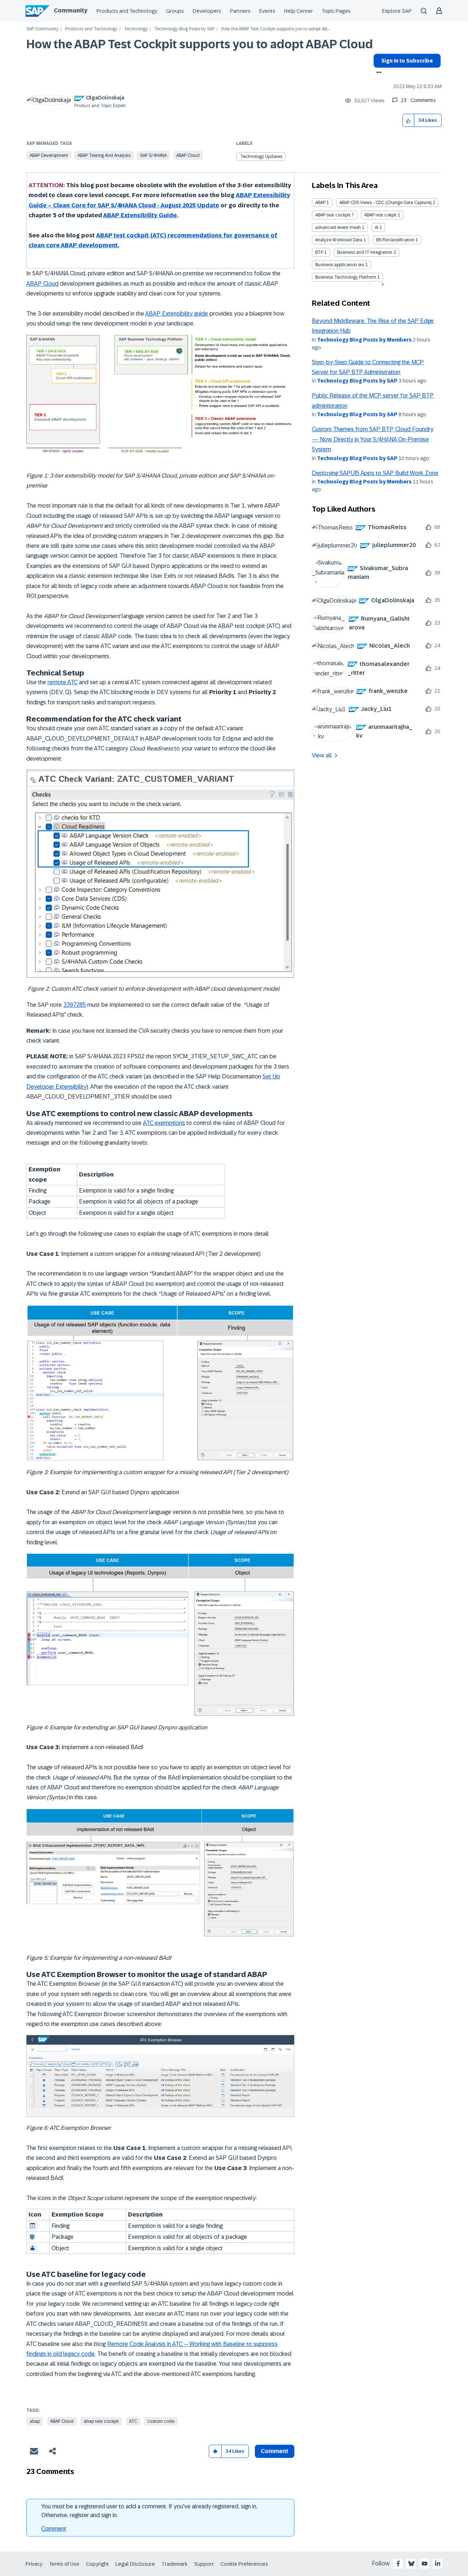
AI (377, 227)
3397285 (75, 1005)
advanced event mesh (338, 227)
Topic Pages (336, 11)
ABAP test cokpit (380, 215)
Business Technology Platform (346, 277)
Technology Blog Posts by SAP (184, 29)
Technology (136, 29)
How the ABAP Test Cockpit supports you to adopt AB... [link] (275, 29)
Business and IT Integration (365, 252)
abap (35, 2421)
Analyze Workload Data (339, 240)
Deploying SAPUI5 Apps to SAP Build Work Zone (375, 473)
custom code (161, 2421)
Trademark (175, 2564)
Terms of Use (64, 2564)
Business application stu (340, 265)
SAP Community (42, 29)
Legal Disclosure (135, 2564)
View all (322, 755)
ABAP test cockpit (333, 215)
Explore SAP (397, 11)
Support (204, 2564)
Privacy (34, 2564)
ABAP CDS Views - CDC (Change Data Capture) (385, 203)
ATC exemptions (164, 1123)
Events (267, 11)
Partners (240, 11)
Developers (207, 11)
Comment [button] (275, 2451)
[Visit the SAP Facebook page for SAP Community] (398, 2564)
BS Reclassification (395, 240)
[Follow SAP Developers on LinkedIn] (438, 2564)
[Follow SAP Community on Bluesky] (411, 2564)
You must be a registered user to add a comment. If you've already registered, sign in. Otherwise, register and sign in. (149, 2511)
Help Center (299, 11)
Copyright (97, 2564)
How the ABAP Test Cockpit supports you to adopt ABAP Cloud (200, 44)
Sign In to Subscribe (407, 61)
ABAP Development (49, 155)
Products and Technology (127, 11)
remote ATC (63, 682)
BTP (319, 252)
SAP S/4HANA (153, 155)
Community (71, 10)
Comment (54, 2529)
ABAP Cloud (188, 155)
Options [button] (378, 73)
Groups (175, 11)
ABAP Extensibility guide (177, 314)
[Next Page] (382, 285)
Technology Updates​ (261, 157)
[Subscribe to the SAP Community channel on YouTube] (424, 2564)
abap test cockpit (101, 2421)
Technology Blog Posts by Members (364, 340)
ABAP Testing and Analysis (104, 155)
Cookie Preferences (244, 2564)
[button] (409, 120)
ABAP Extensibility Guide (140, 215)
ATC (133, 2421)
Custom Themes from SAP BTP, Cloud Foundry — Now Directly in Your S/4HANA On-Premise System (373, 439)
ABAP (320, 203)
